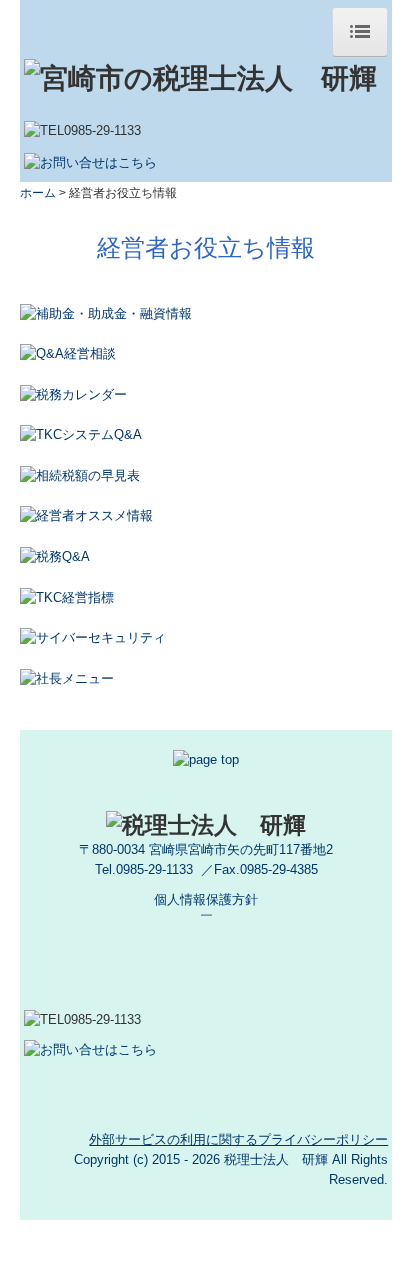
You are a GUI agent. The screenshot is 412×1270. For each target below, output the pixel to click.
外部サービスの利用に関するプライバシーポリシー (238, 1139)
